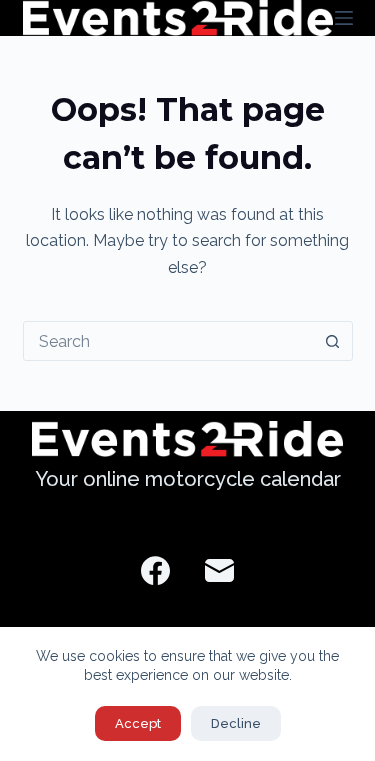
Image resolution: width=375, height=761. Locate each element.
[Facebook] (155, 570)
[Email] (219, 570)
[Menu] (344, 18)
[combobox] (169, 341)
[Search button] (333, 341)
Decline (236, 723)
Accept (138, 723)
